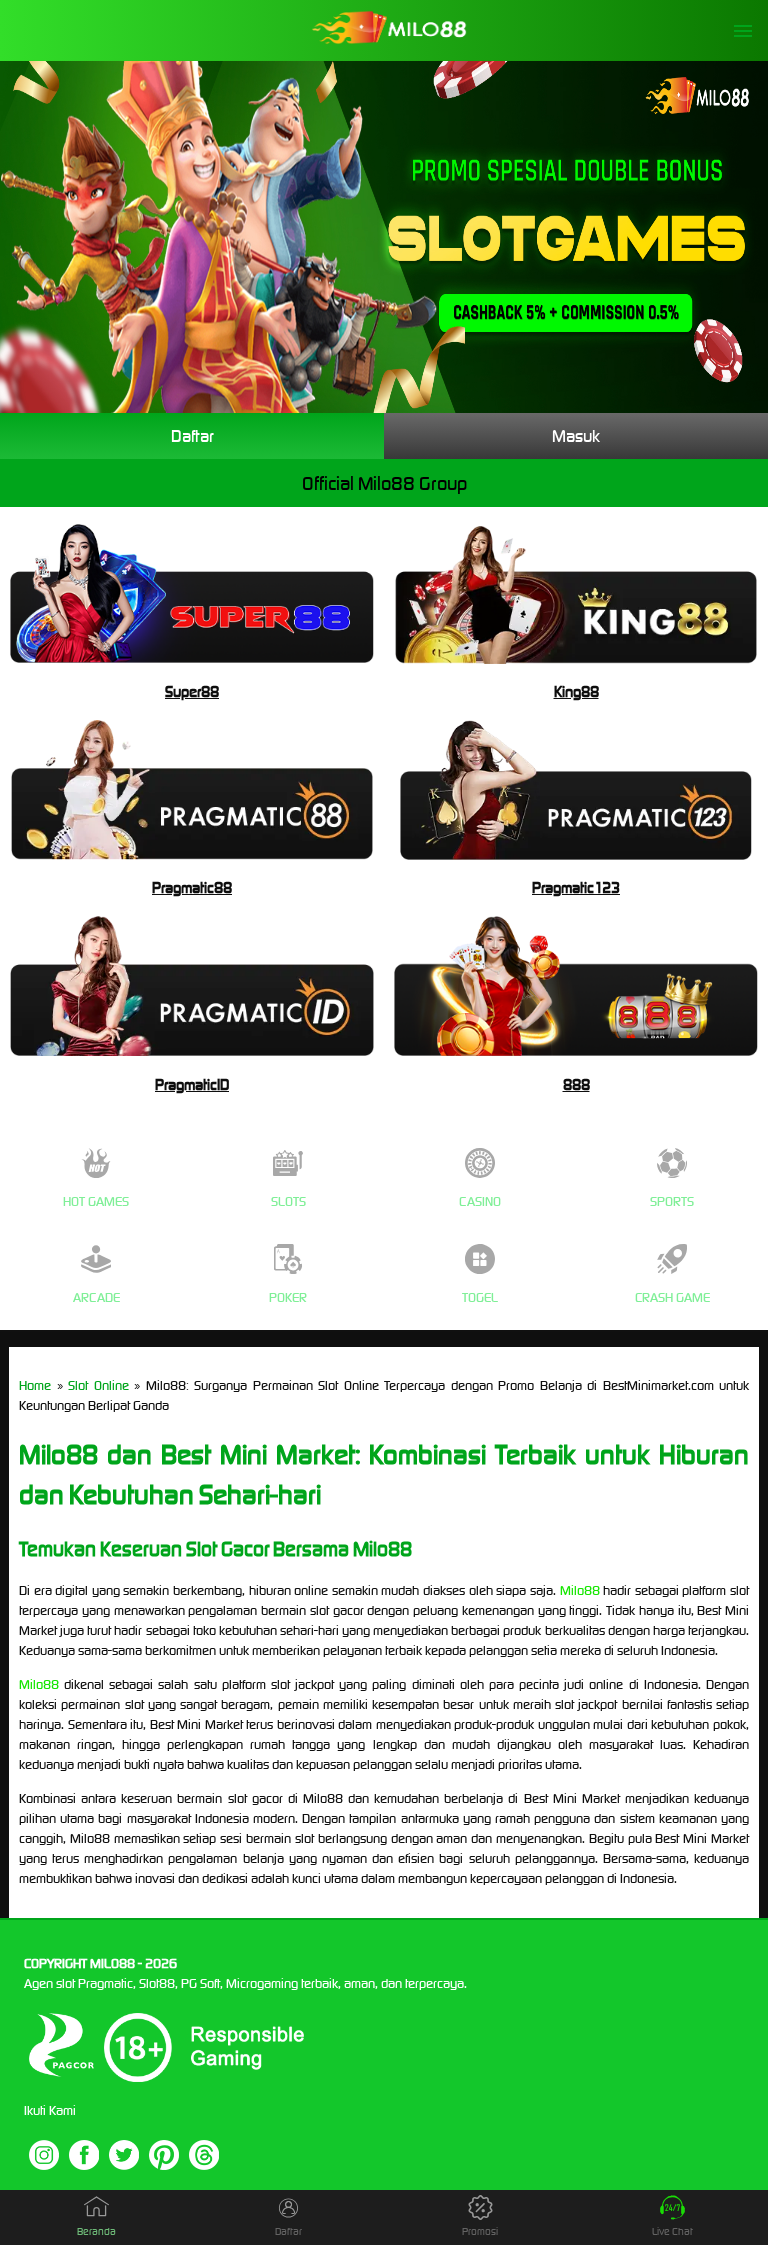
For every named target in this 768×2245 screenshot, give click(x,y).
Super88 (192, 691)
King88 (576, 691)
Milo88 (580, 1590)
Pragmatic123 (576, 887)
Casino (480, 1201)
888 (576, 1084)
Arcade (96, 1297)
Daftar (192, 436)
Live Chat (672, 2231)
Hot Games (96, 1201)
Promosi (480, 2231)
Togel (480, 1297)
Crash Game (672, 1297)
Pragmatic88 (192, 887)
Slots (288, 1201)
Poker (288, 1297)
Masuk (576, 436)
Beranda (96, 2231)
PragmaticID (192, 1084)
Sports (672, 1201)
